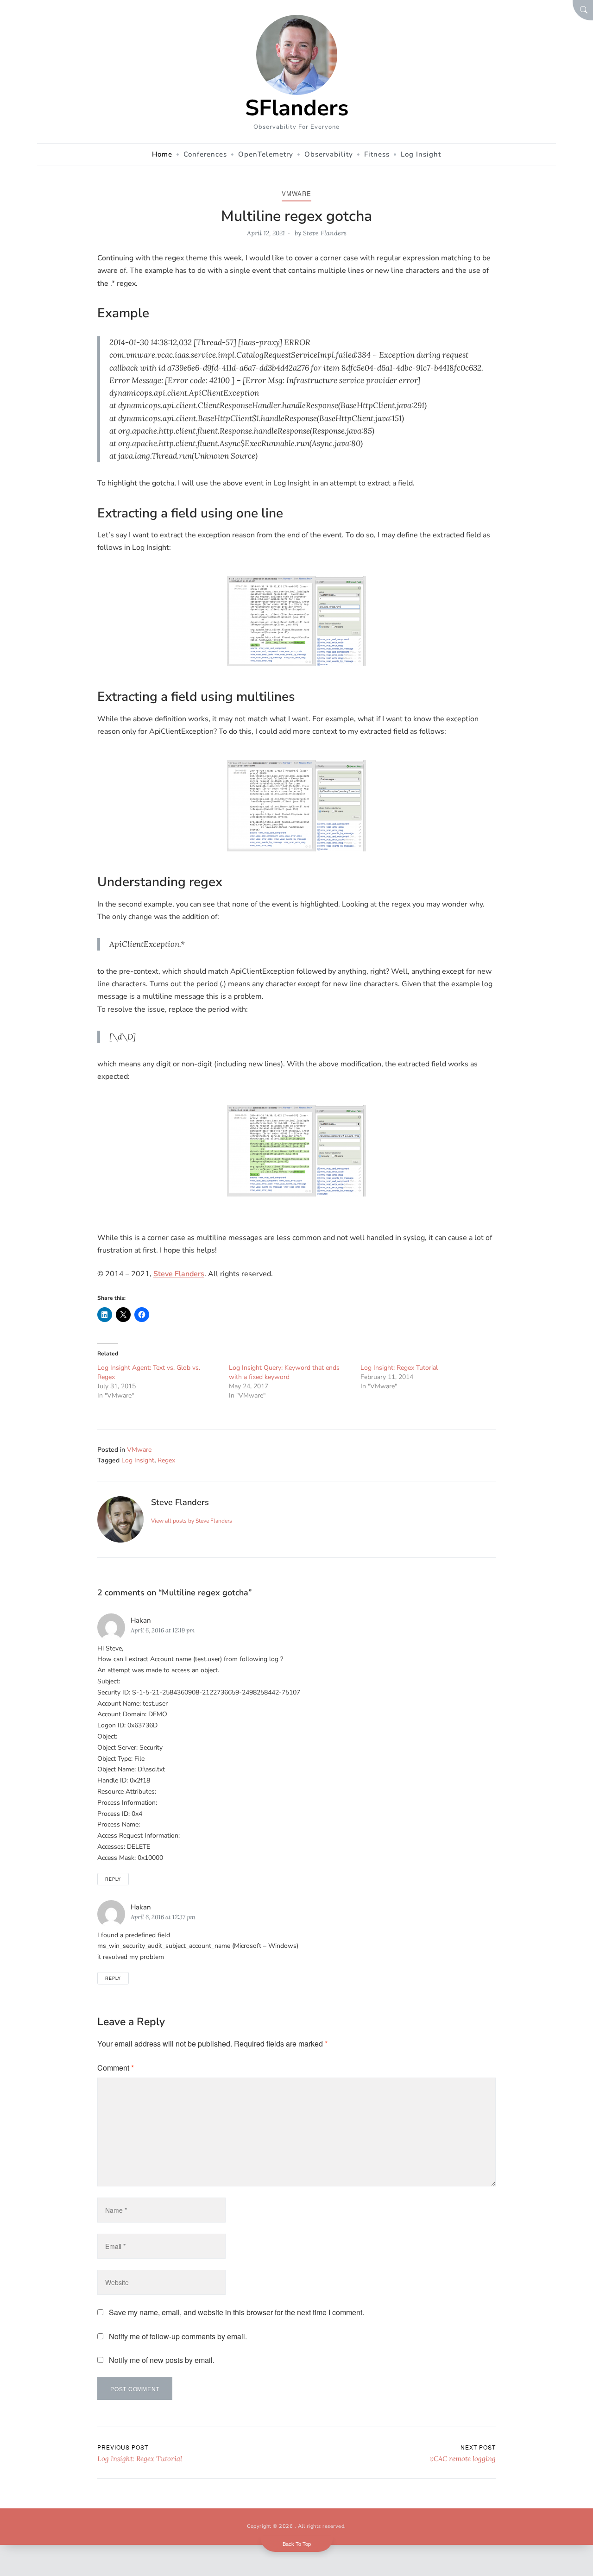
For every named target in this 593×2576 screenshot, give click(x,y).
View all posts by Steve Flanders (192, 1521)
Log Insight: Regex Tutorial (399, 1368)
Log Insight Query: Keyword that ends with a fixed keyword (284, 1372)
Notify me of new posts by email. (162, 2360)
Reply (113, 1879)
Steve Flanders (325, 233)
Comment (116, 2068)
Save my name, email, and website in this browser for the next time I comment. (237, 2312)
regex (166, 1460)
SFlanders (297, 108)
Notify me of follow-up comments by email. (178, 2336)
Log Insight (138, 1460)
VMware (296, 193)
